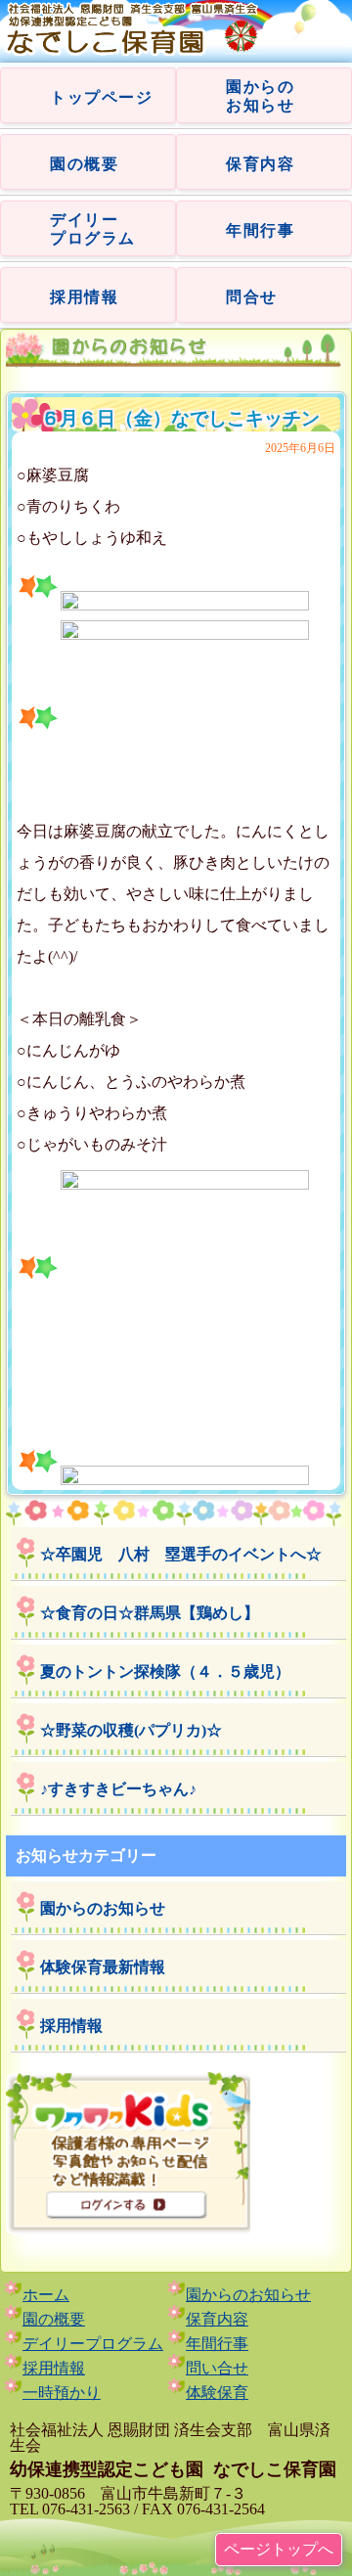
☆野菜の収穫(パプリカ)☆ (131, 1730)
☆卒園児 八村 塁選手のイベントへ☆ (181, 1554)
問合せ (252, 297)
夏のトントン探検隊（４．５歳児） (165, 1672)
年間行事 (260, 230)
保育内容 (260, 164)
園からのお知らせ (103, 1908)
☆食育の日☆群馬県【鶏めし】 (150, 1613)
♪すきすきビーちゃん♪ (118, 1789)
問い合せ (217, 2368)
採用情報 (84, 297)
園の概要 (84, 164)
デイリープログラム (93, 2344)
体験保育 (217, 2393)
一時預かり (62, 2393)
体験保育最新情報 (103, 1967)
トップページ (102, 97)
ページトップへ (279, 2549)
